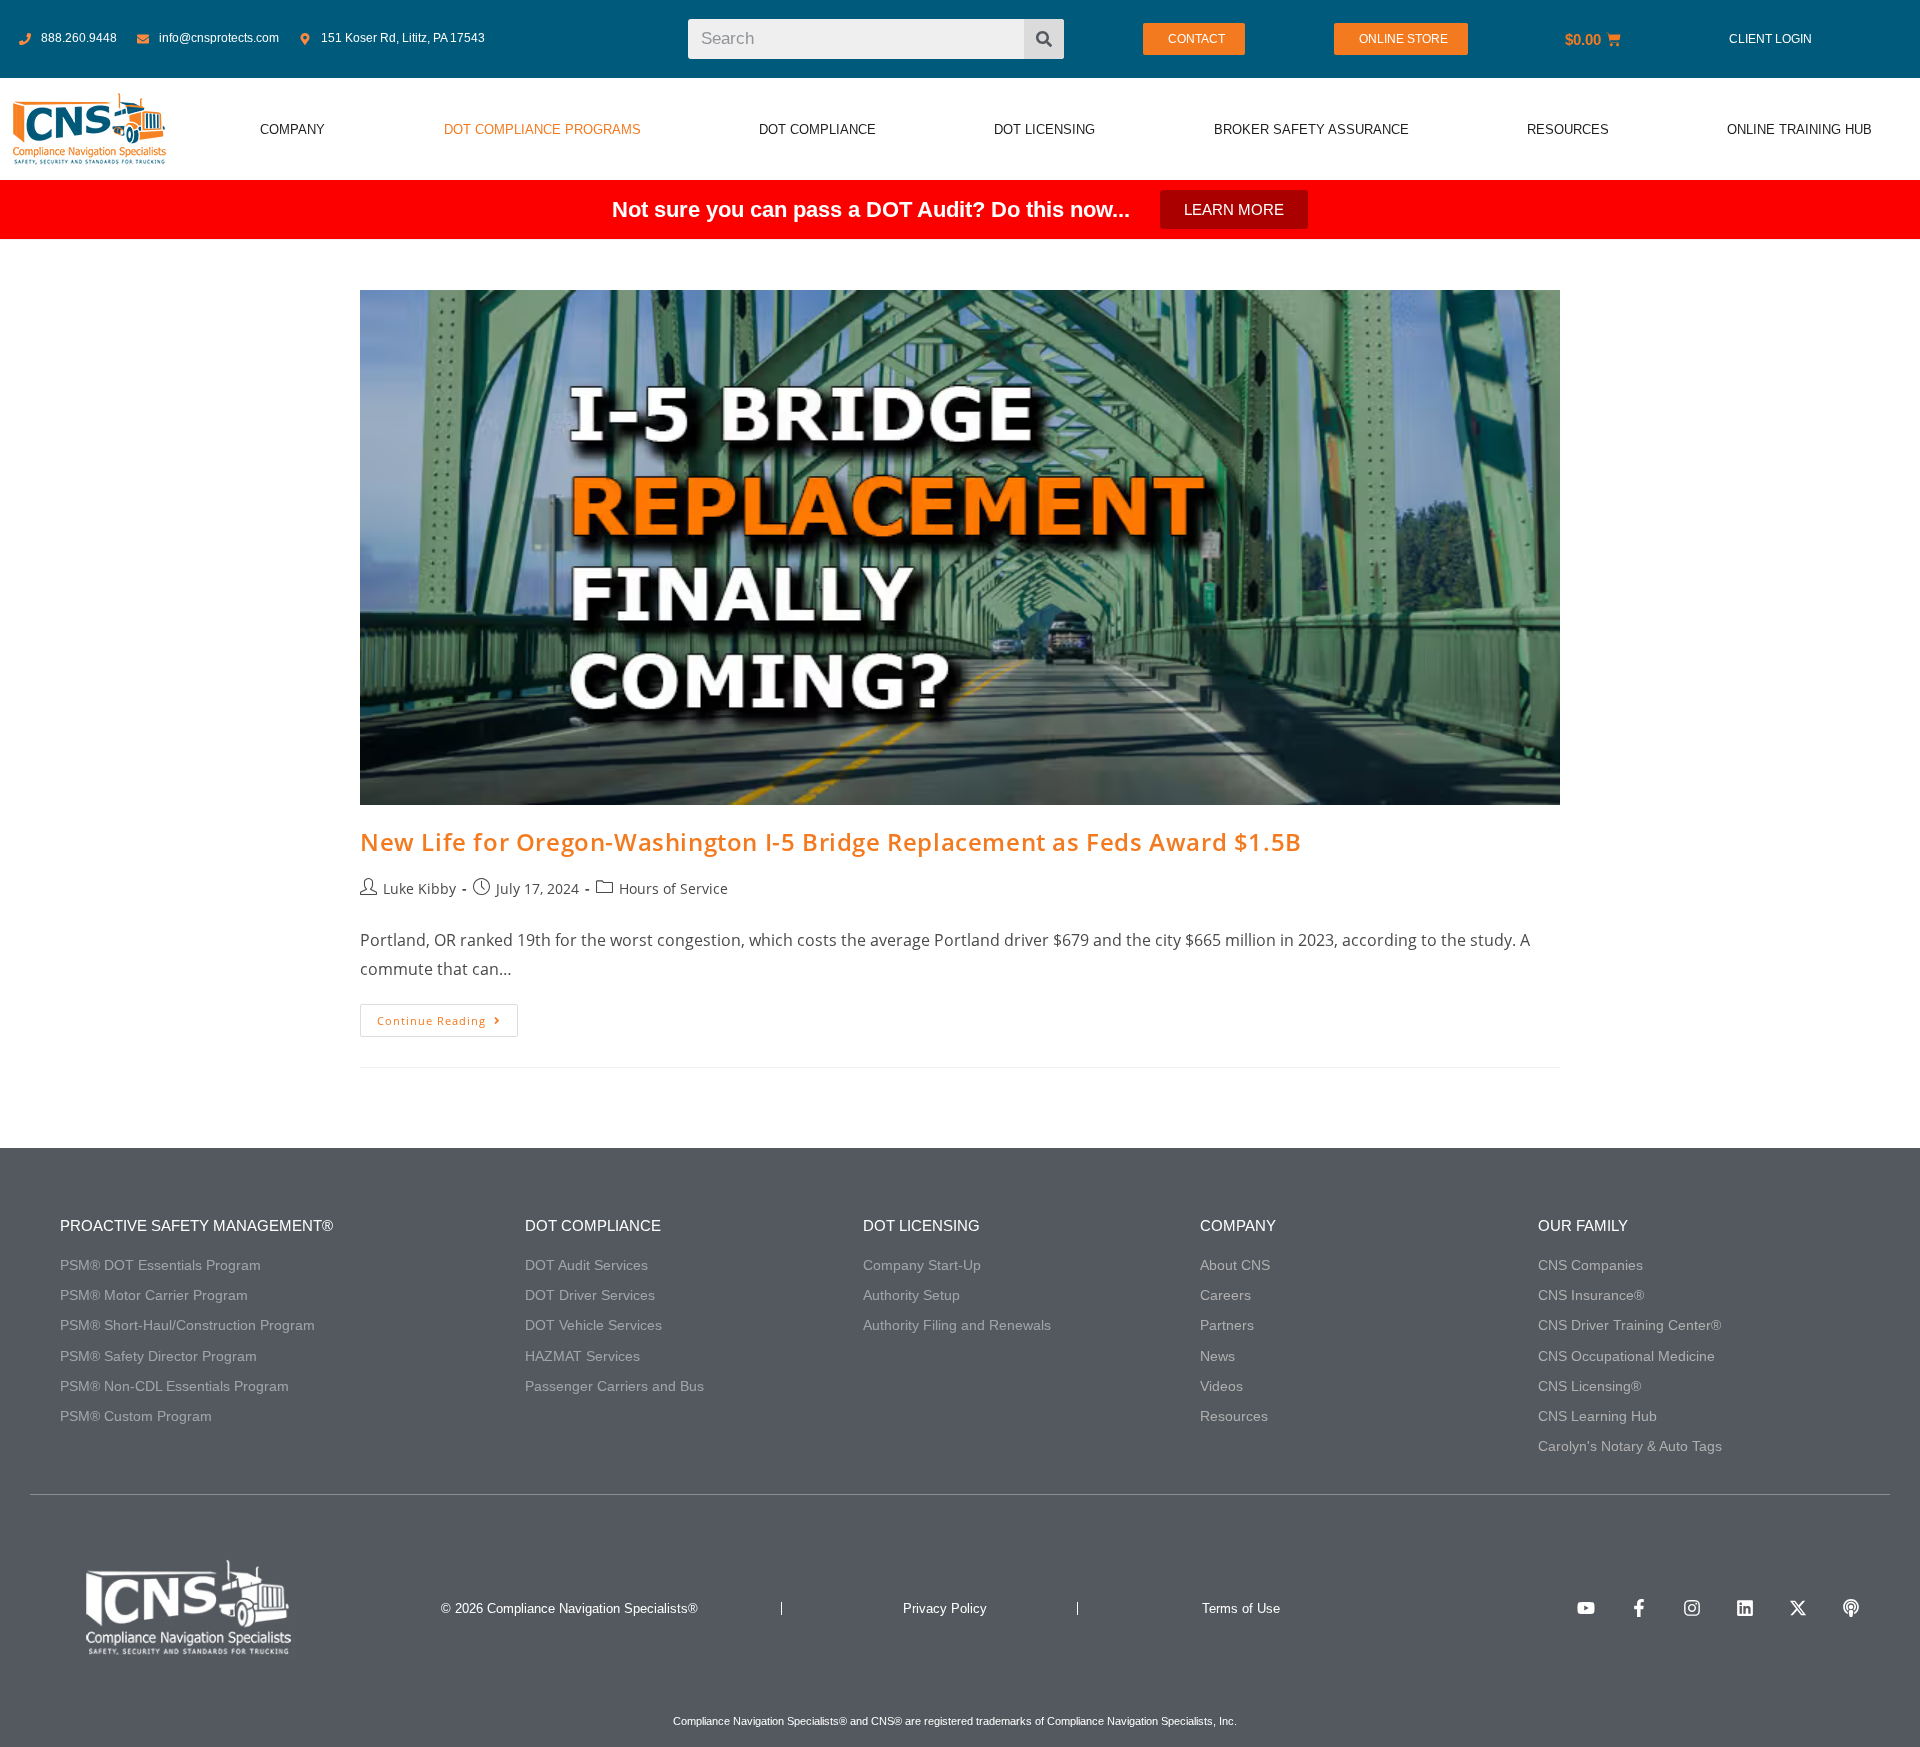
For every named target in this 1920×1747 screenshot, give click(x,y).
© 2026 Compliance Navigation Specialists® (569, 1608)
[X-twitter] (1798, 1608)
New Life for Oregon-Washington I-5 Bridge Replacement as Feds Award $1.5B (831, 841)
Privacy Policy (945, 1608)
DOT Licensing (921, 1225)
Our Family (1583, 1225)
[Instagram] (1692, 1608)
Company (1238, 1225)
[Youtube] (1586, 1608)
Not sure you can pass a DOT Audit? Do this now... (871, 209)
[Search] (1044, 39)
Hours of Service (673, 888)
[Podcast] (1851, 1608)
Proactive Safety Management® (196, 1225)
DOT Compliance (593, 1225)
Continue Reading (447, 1016)
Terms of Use (1241, 1608)
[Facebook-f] (1639, 1608)
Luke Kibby (419, 888)
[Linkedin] (1745, 1608)
